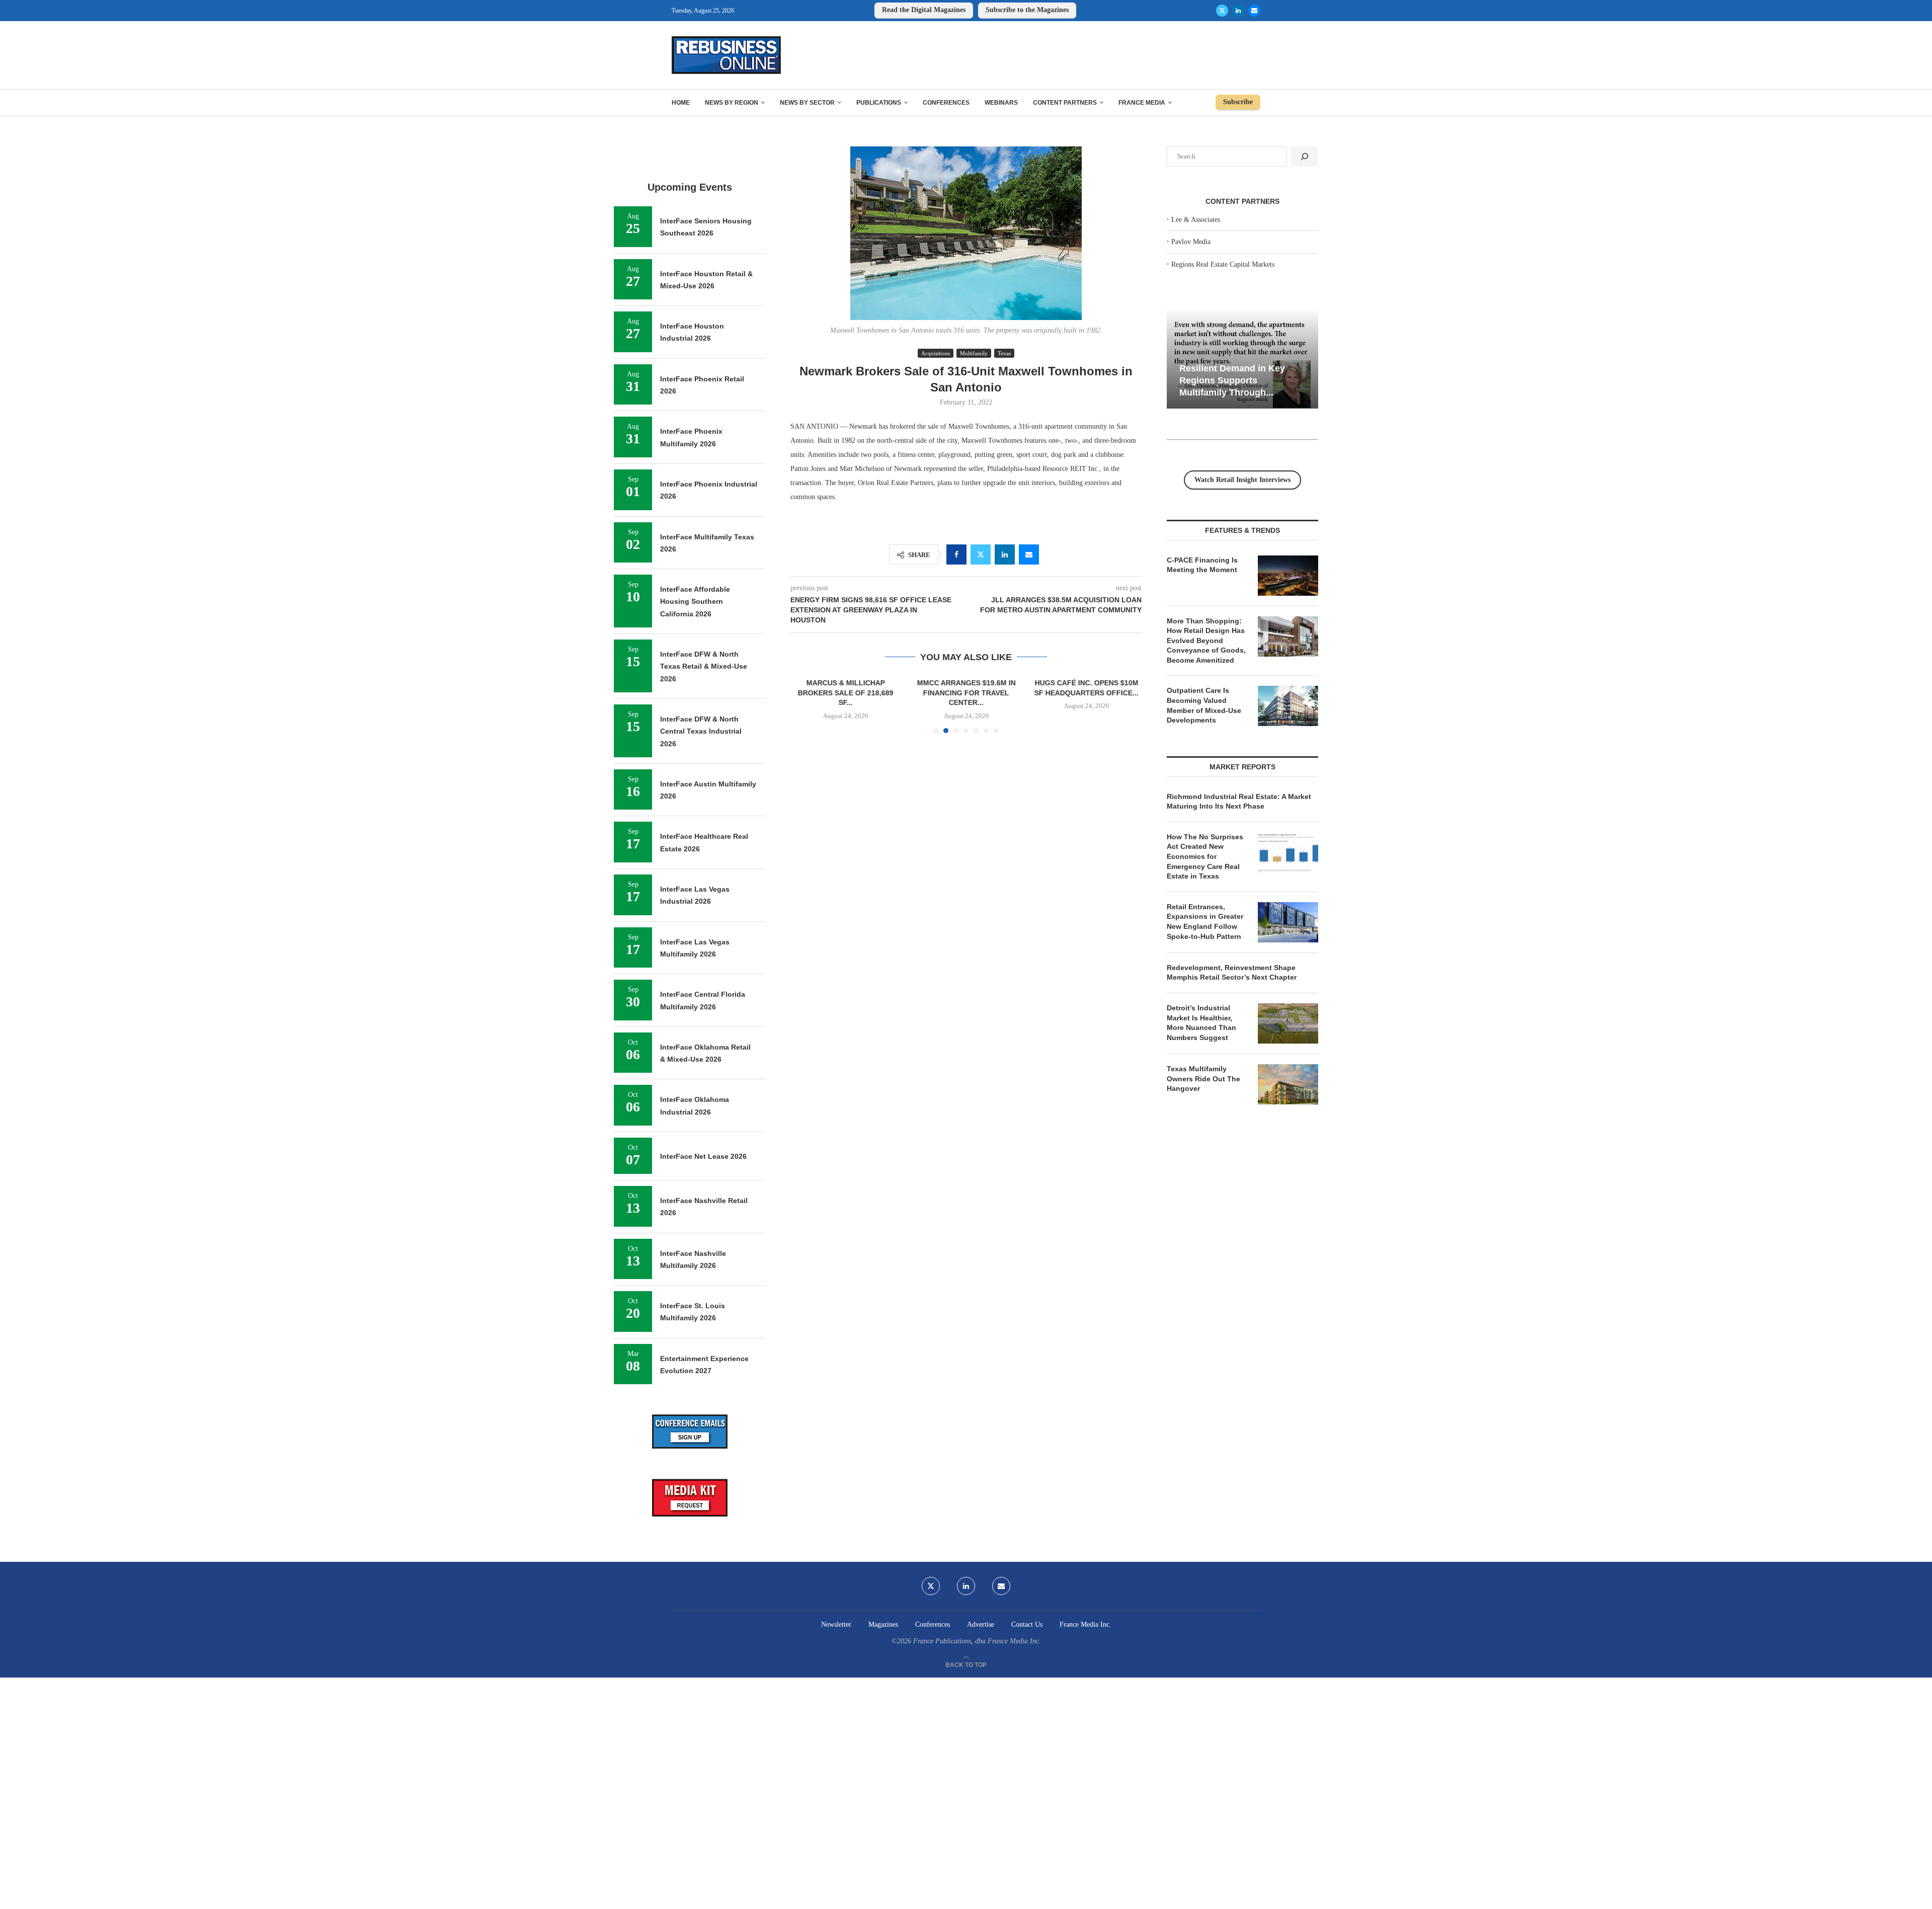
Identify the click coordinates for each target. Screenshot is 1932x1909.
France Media (1142, 103)
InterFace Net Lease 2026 (703, 1156)
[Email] (1254, 11)
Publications (879, 103)
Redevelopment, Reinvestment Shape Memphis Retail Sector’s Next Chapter (1232, 973)
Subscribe (1238, 102)
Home (681, 103)
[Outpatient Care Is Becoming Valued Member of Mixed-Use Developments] (1288, 706)
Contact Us (1027, 1624)
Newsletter (836, 1624)
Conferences (946, 103)
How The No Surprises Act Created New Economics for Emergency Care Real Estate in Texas (1205, 856)
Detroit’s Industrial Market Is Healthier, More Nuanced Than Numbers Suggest (1201, 1023)
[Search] (1305, 156)
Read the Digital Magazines (924, 10)
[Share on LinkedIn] (1005, 554)
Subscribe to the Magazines (1027, 10)
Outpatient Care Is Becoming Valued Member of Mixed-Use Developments (1204, 705)
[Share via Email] (1029, 554)
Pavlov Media (1191, 242)
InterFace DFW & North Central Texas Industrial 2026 (701, 731)
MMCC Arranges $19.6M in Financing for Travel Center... (966, 693)
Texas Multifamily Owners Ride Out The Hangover (1203, 1079)
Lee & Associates (1196, 220)
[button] (804, 705)
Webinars (1001, 103)
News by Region (732, 103)
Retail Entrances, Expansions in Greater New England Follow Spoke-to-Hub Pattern (1205, 922)
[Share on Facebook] (956, 554)
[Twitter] (1222, 11)
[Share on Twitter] (981, 554)
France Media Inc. (1085, 1624)
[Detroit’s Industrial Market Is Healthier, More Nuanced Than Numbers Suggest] (1288, 1023)
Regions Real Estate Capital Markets (1223, 264)
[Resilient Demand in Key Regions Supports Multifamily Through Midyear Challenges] (1242, 359)
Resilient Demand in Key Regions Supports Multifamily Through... (1232, 380)
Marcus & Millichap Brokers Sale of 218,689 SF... (846, 693)
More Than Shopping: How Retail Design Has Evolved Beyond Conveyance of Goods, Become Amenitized (1206, 641)
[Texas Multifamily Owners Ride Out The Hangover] (1288, 1084)
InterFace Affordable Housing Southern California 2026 (695, 602)
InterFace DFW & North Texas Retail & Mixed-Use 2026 (704, 666)
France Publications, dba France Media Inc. (977, 1641)
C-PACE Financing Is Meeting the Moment (1202, 565)
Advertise (981, 1624)
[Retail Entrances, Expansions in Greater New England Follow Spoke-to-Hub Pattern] (1288, 922)
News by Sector (807, 103)
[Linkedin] (1238, 11)
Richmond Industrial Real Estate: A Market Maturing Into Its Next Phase (1239, 802)
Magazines (883, 1624)
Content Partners (1065, 103)
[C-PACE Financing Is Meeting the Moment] (1288, 576)
